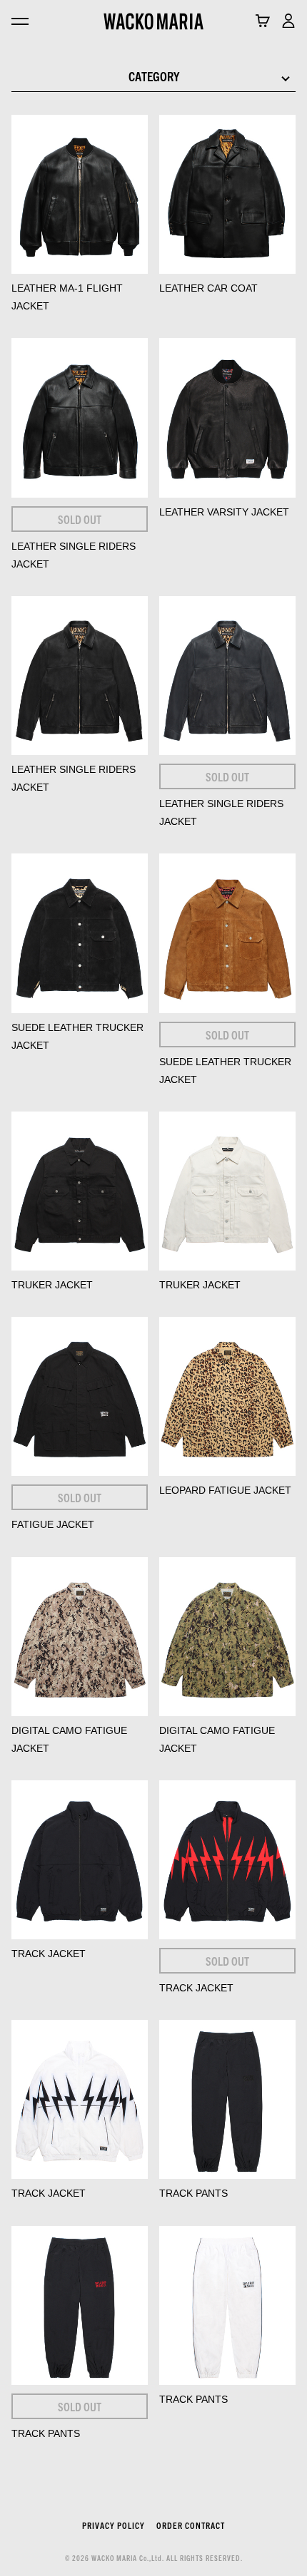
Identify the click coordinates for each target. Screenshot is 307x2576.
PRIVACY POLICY (114, 2525)
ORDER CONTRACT (191, 2525)
